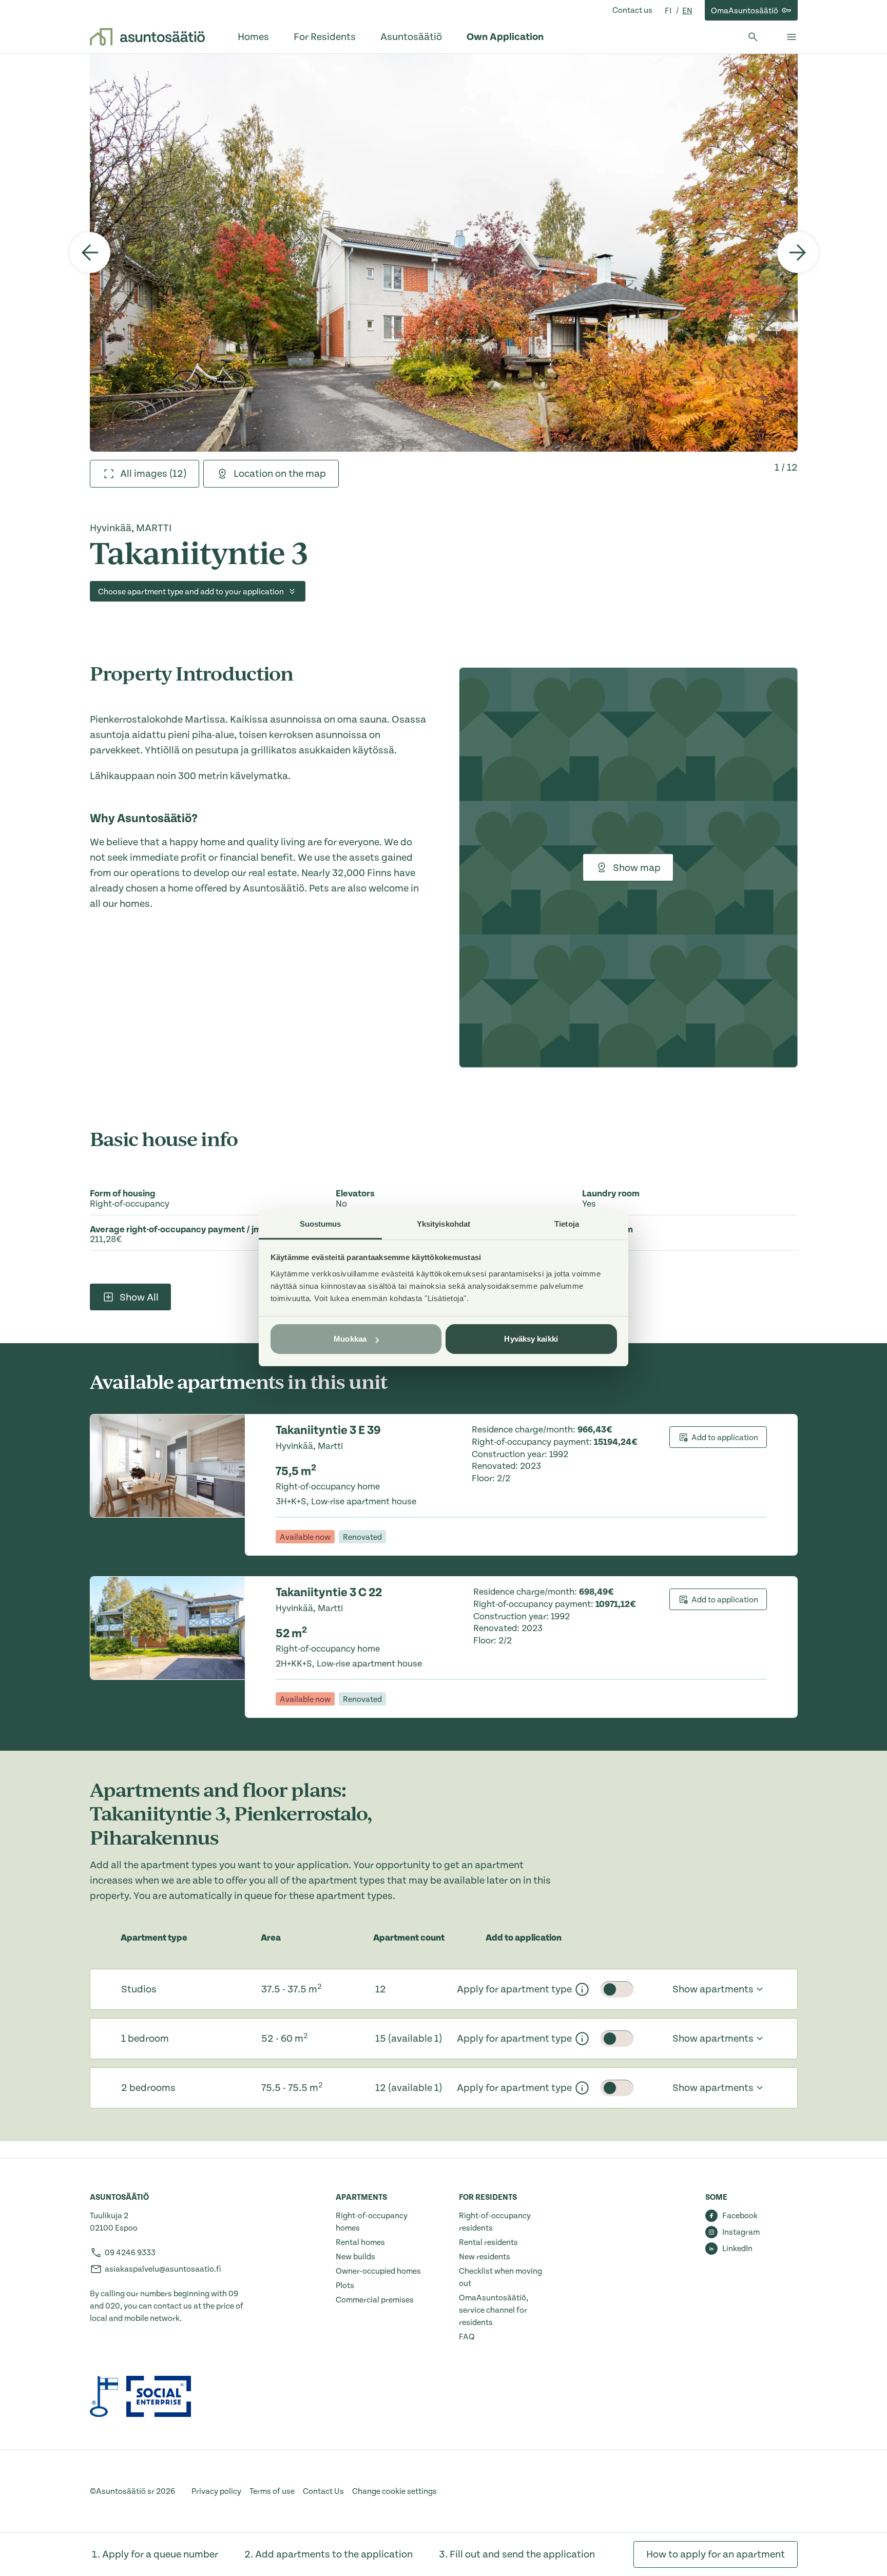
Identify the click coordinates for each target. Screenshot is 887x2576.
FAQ (467, 2337)
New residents (485, 2257)
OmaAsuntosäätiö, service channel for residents (494, 2310)
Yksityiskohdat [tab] (444, 1224)
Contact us (632, 10)
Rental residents (488, 2242)
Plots (345, 2286)
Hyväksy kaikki (531, 1339)
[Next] (798, 253)
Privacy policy (216, 2491)
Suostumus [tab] (321, 1224)
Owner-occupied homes (378, 2271)
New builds (355, 2257)
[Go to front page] (147, 37)
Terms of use (272, 2491)
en (687, 11)
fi (669, 11)
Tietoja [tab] (567, 1224)
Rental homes (360, 2242)
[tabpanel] (444, 253)
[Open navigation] (792, 37)
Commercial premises (375, 2300)
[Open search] (753, 37)
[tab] (144, 474)
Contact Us (323, 2491)
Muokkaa (350, 1339)
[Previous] (90, 253)
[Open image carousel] (444, 253)
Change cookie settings (394, 2491)
